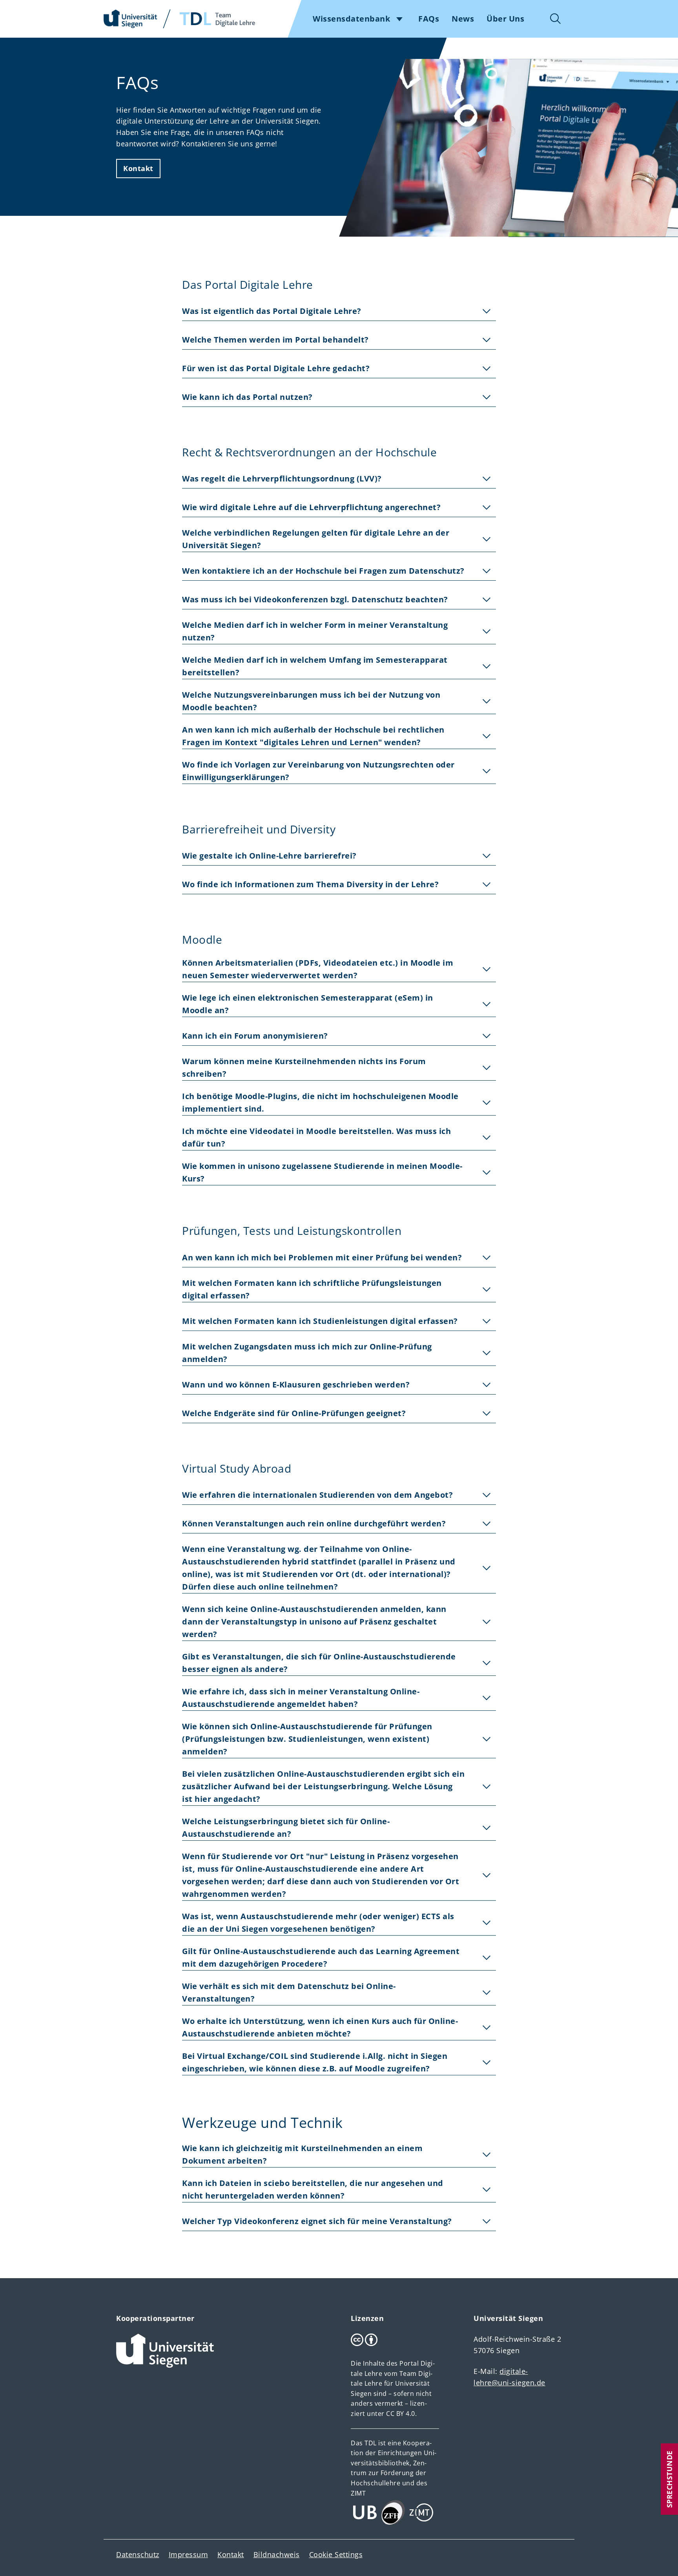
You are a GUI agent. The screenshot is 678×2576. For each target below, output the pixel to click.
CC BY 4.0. (401, 2414)
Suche (556, 19)
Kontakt (138, 168)
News (463, 19)
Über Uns (505, 19)
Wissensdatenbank (351, 19)
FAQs (429, 19)
